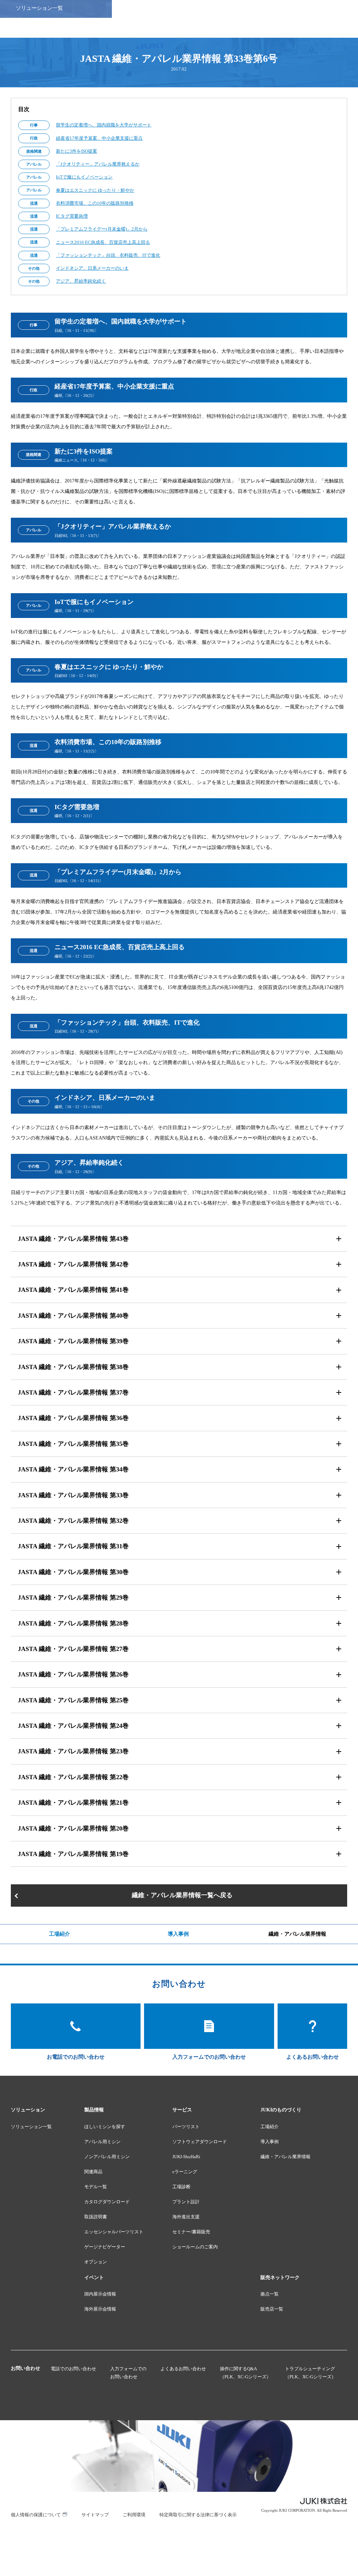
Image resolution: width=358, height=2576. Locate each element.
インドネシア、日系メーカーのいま (92, 268)
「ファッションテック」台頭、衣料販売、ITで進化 (108, 255)
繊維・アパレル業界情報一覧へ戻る (182, 1895)
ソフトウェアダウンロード (200, 2142)
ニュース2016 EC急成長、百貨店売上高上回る (103, 242)
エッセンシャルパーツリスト (114, 2232)
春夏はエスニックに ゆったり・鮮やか (95, 190)
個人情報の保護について (36, 2515)
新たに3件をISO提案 (77, 151)
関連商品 (93, 2172)
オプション (96, 2262)
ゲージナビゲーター (105, 2247)
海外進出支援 (186, 2217)
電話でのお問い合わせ (73, 2369)
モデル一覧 (96, 2187)
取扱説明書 (96, 2217)
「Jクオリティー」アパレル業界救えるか (98, 164)
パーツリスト (186, 2127)
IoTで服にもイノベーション (84, 177)
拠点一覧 (270, 2294)
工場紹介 (59, 1934)
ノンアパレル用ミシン (107, 2157)
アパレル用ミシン (102, 2142)
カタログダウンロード (107, 2202)
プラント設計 (186, 2202)
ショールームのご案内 (195, 2247)
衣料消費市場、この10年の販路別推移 (95, 203)
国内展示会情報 (100, 2294)
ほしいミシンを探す (105, 2127)
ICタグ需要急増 (72, 216)
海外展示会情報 (100, 2309)
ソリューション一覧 (31, 2127)
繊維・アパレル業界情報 (297, 1934)
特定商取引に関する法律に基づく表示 (198, 2515)
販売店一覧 (272, 2309)
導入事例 (178, 1934)
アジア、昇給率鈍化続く (81, 281)
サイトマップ (95, 2515)
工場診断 (181, 2187)
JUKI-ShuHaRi (186, 2157)
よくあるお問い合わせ (183, 2369)
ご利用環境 (134, 2515)
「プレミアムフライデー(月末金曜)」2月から (102, 229)
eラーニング (185, 2172)
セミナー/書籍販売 (191, 2232)
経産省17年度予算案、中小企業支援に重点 (99, 138)
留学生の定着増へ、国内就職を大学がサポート (104, 125)
